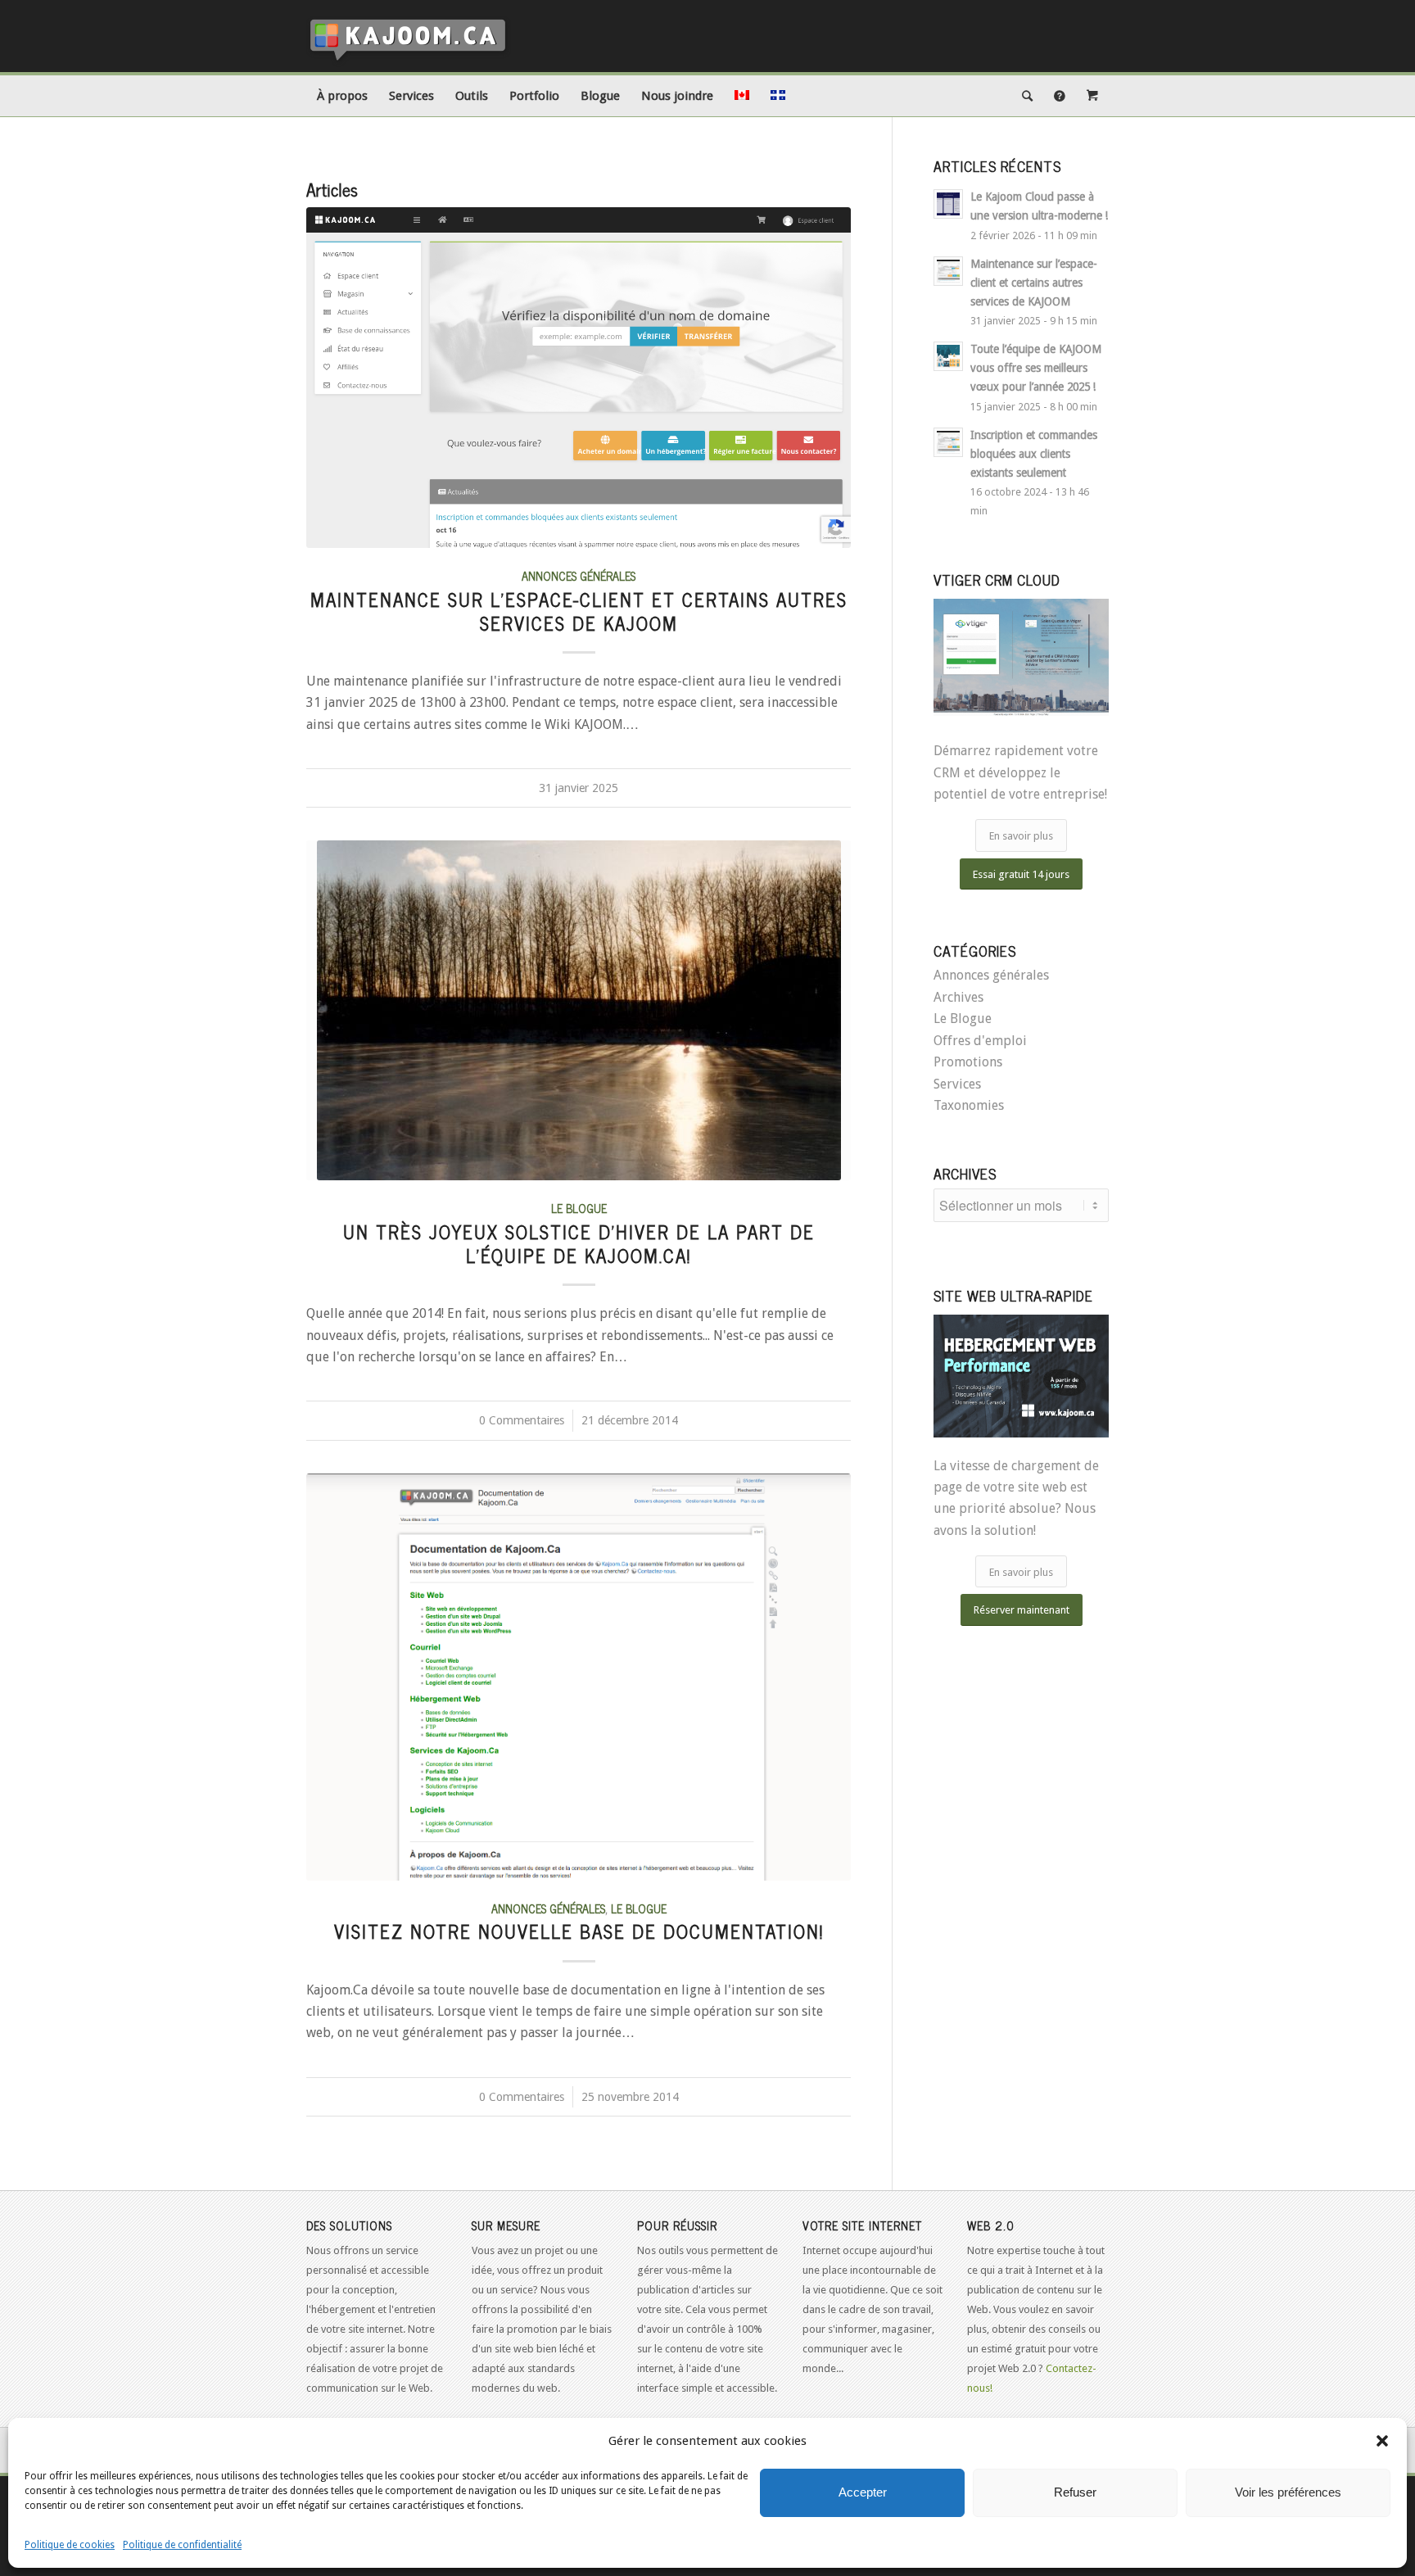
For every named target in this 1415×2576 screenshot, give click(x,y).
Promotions (968, 1062)
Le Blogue (579, 1208)
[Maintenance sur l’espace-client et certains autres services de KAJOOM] (579, 378)
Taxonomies (969, 1105)
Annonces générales (579, 576)
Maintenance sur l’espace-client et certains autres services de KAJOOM (579, 611)
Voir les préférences (1288, 2492)
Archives (958, 997)
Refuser (1075, 2492)
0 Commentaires (522, 1420)
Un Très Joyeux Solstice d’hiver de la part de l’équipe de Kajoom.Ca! (579, 1243)
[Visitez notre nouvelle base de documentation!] (579, 1677)
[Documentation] (1060, 96)
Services (957, 1084)
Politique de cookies (70, 2545)
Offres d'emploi (980, 1041)
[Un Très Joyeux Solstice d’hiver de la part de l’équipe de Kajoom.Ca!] (579, 1010)
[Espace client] (1092, 96)
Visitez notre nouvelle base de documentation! (579, 1931)
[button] (1382, 2441)
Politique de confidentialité (182, 2545)
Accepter (863, 2492)
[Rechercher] (1027, 96)
